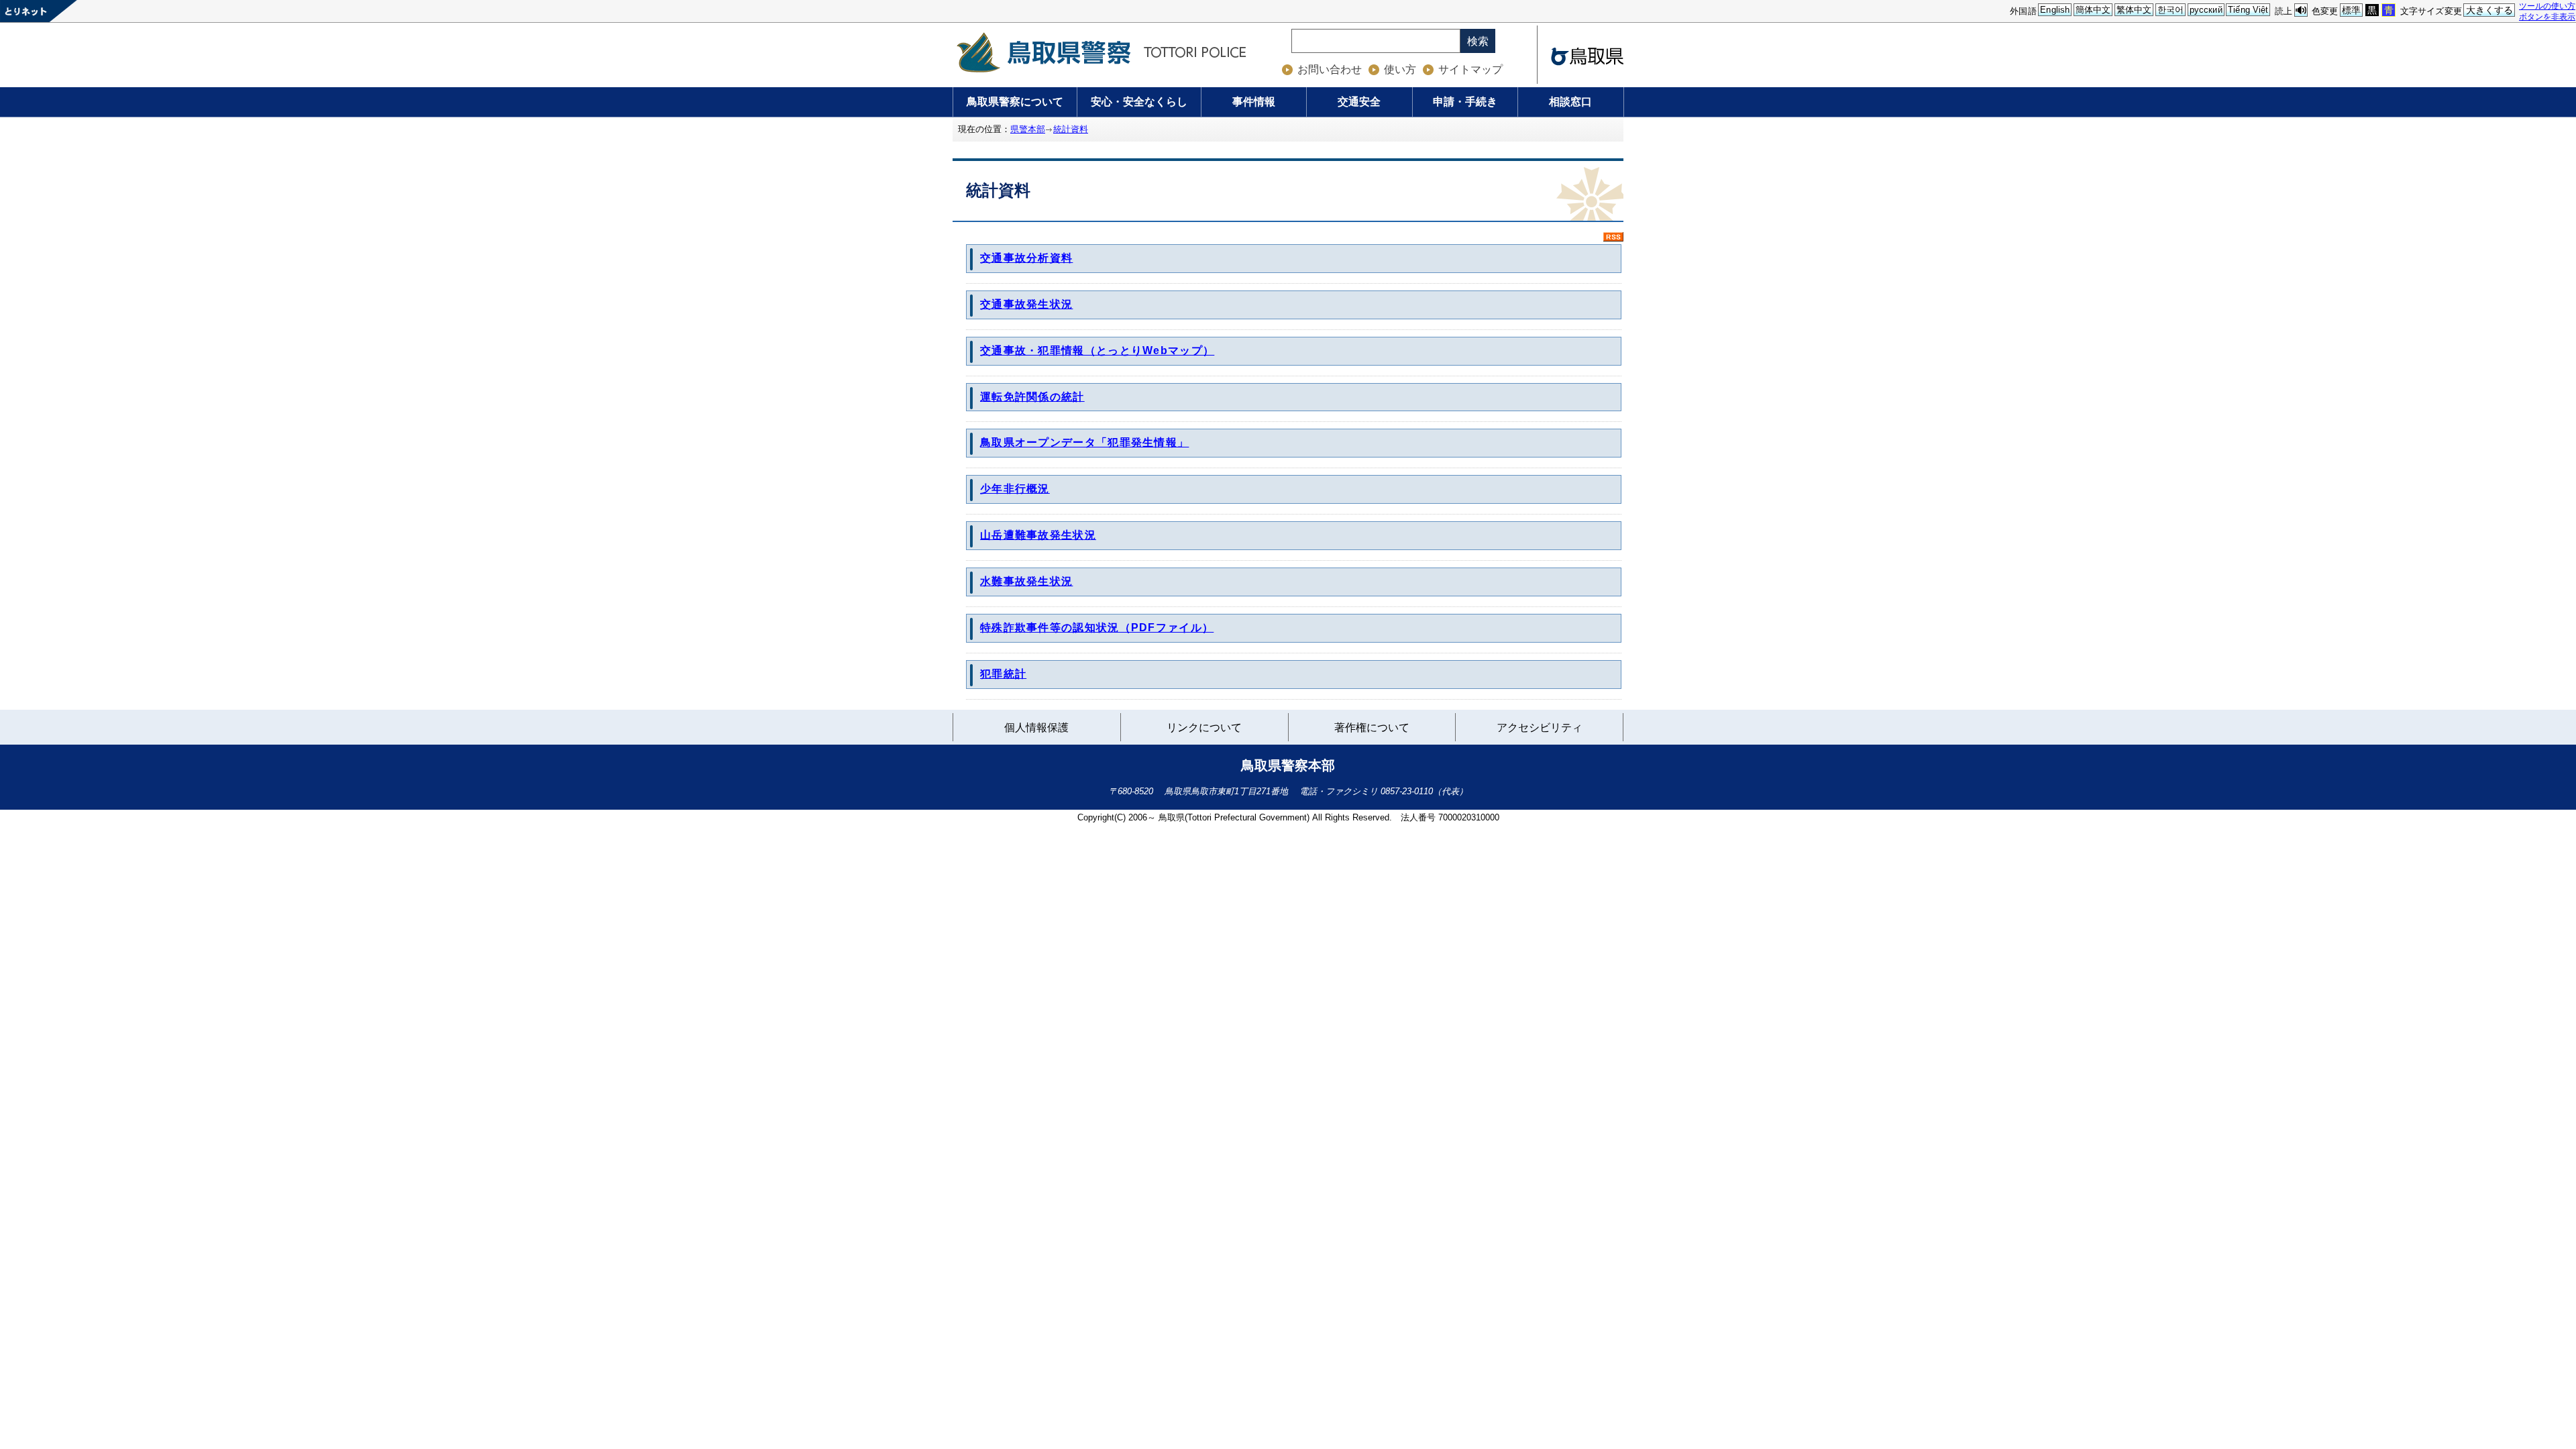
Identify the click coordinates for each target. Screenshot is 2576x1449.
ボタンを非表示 (2547, 16)
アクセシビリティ (1540, 728)
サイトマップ (1470, 69)
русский (2206, 10)
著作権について (1372, 728)
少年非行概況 (1015, 489)
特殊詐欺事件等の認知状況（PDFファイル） (1097, 628)
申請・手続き (1465, 102)
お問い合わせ (1330, 69)
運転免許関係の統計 (1032, 397)
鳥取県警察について (1015, 102)
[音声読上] (2301, 10)
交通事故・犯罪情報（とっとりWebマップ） (1097, 351)
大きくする (2490, 10)
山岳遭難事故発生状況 (1038, 535)
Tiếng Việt (2248, 10)
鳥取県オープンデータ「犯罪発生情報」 (1084, 442)
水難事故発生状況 (1026, 581)
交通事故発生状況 (1026, 304)
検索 (1478, 41)
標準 (2351, 10)
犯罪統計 (1003, 674)
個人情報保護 (1036, 728)
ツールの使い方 (2547, 6)
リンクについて (1204, 730)
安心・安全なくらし (1139, 102)
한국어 (2170, 10)
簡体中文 (2093, 10)
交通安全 (1359, 102)
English (2055, 10)
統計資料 (1071, 129)
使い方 (1400, 69)
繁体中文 (2134, 10)
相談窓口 (1570, 102)
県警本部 (1028, 129)
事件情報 (1254, 102)
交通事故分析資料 (1026, 258)
